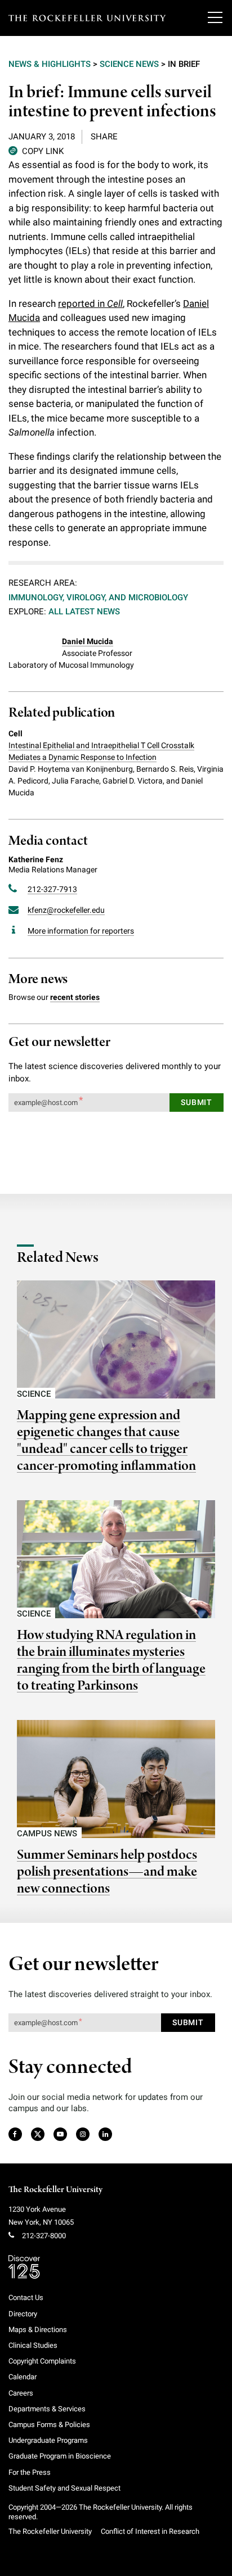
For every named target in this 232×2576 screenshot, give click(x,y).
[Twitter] (38, 2135)
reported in (90, 304)
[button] (36, 150)
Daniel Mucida (88, 641)
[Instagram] (82, 2135)
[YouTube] (60, 2135)
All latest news (84, 612)
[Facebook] (14, 2135)
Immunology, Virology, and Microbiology (98, 597)
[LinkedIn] (105, 2135)
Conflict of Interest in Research (150, 2531)
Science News (129, 64)
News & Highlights (50, 64)
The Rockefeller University (55, 2190)
